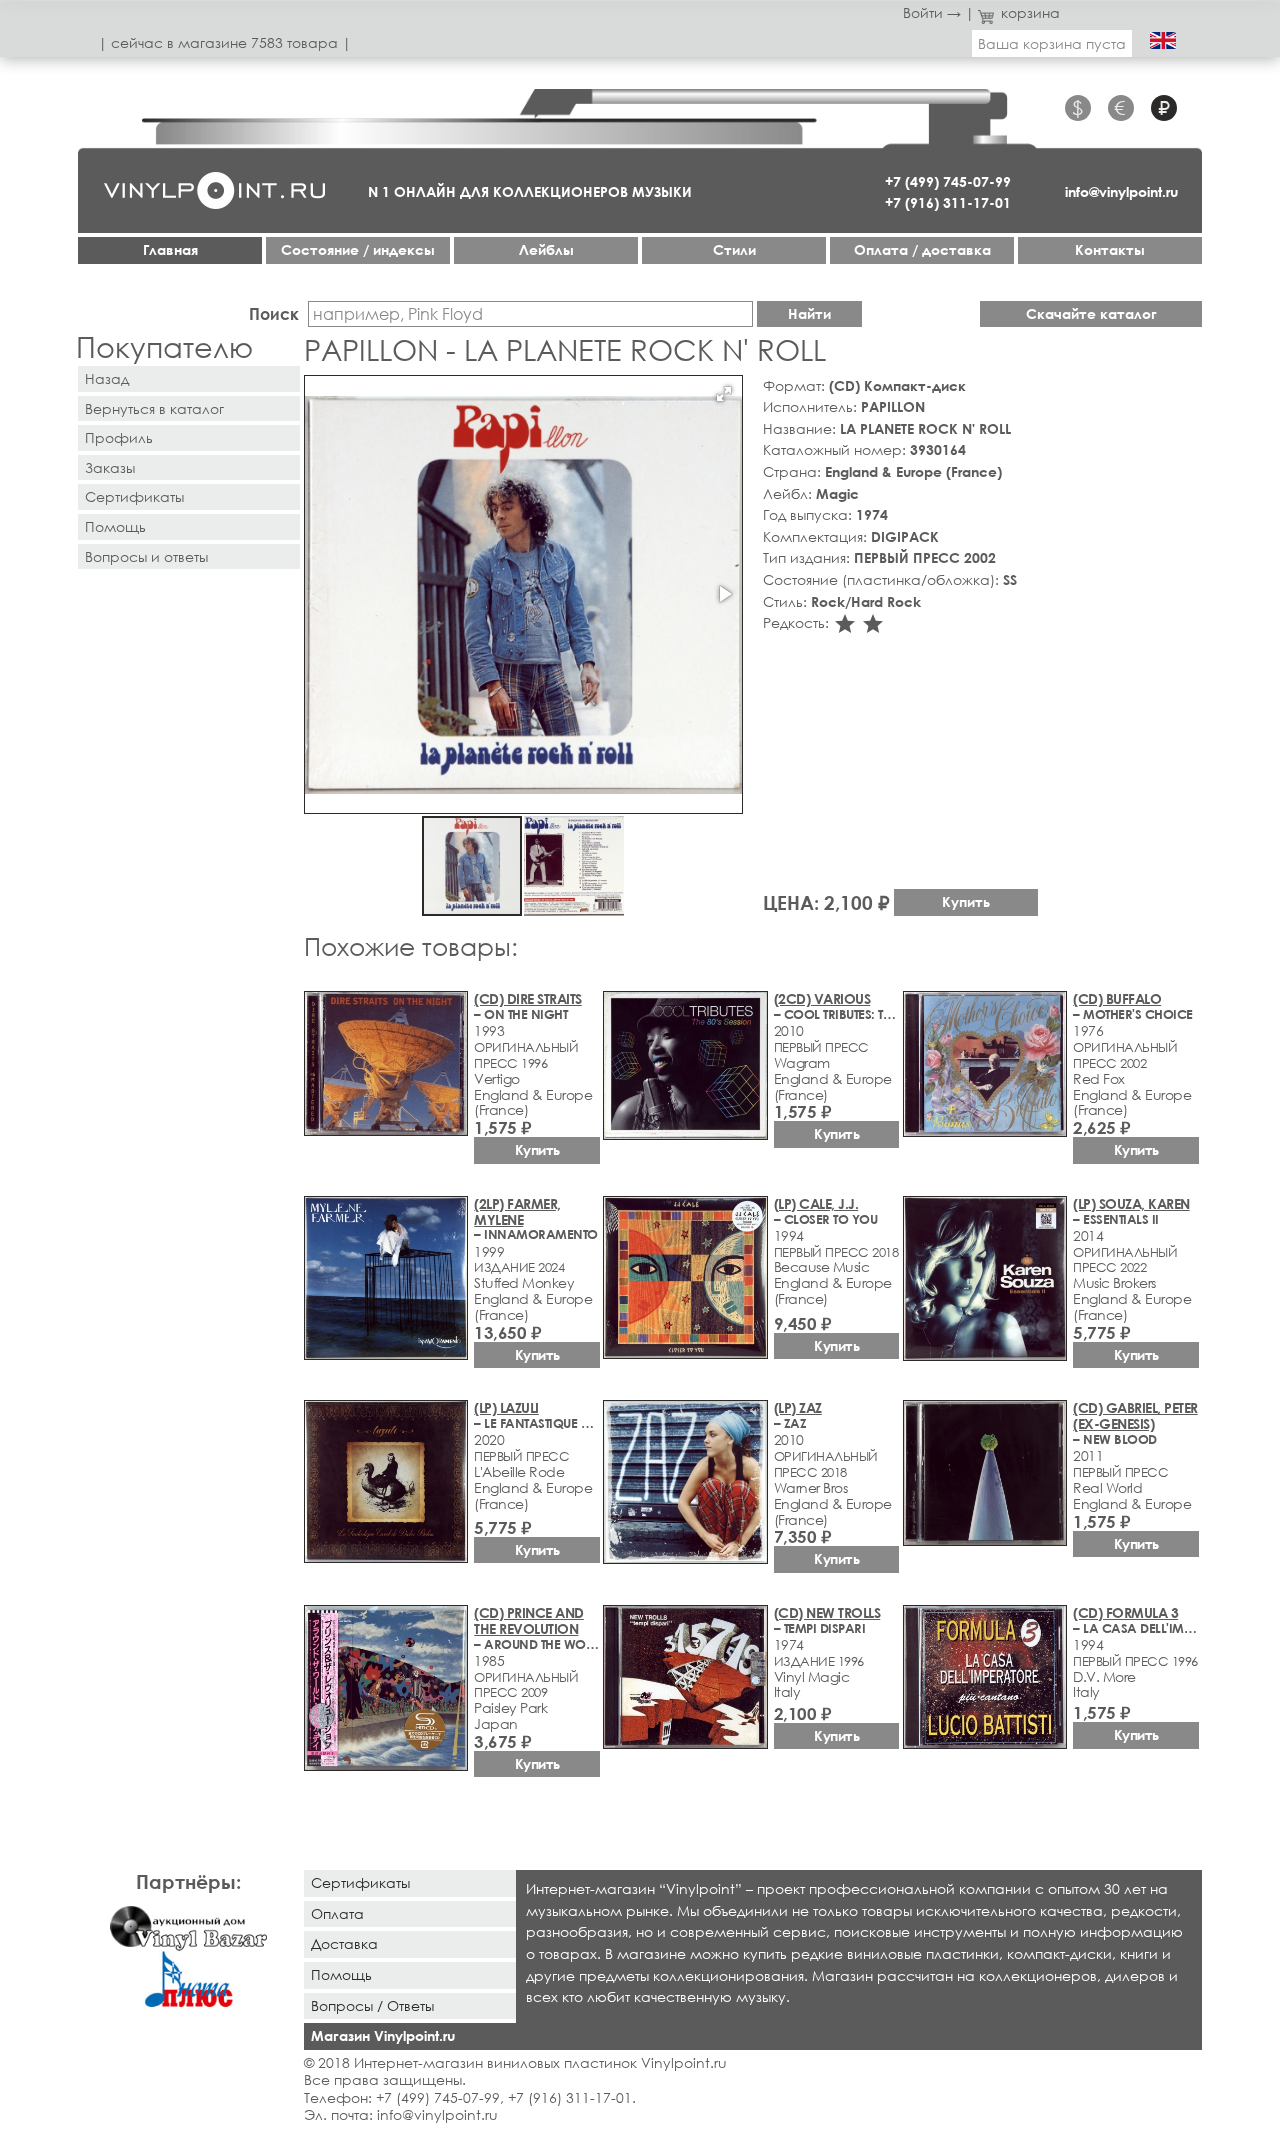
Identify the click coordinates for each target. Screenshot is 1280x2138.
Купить (966, 901)
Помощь (115, 526)
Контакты (1110, 249)
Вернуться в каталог (154, 408)
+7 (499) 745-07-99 (948, 181)
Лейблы (546, 249)
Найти (809, 313)
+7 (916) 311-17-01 (948, 202)
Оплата (337, 1913)
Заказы (110, 467)
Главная (170, 249)
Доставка (344, 1943)
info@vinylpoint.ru (1121, 191)
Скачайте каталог (1091, 313)
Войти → (932, 12)
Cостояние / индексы (358, 249)
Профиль (119, 437)
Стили (734, 249)
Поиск (274, 313)
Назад (107, 378)
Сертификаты (134, 496)
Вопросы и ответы (146, 556)
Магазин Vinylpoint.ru (383, 2035)
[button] (724, 394)
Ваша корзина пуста (1052, 43)
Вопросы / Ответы (372, 2005)
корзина (1030, 12)
